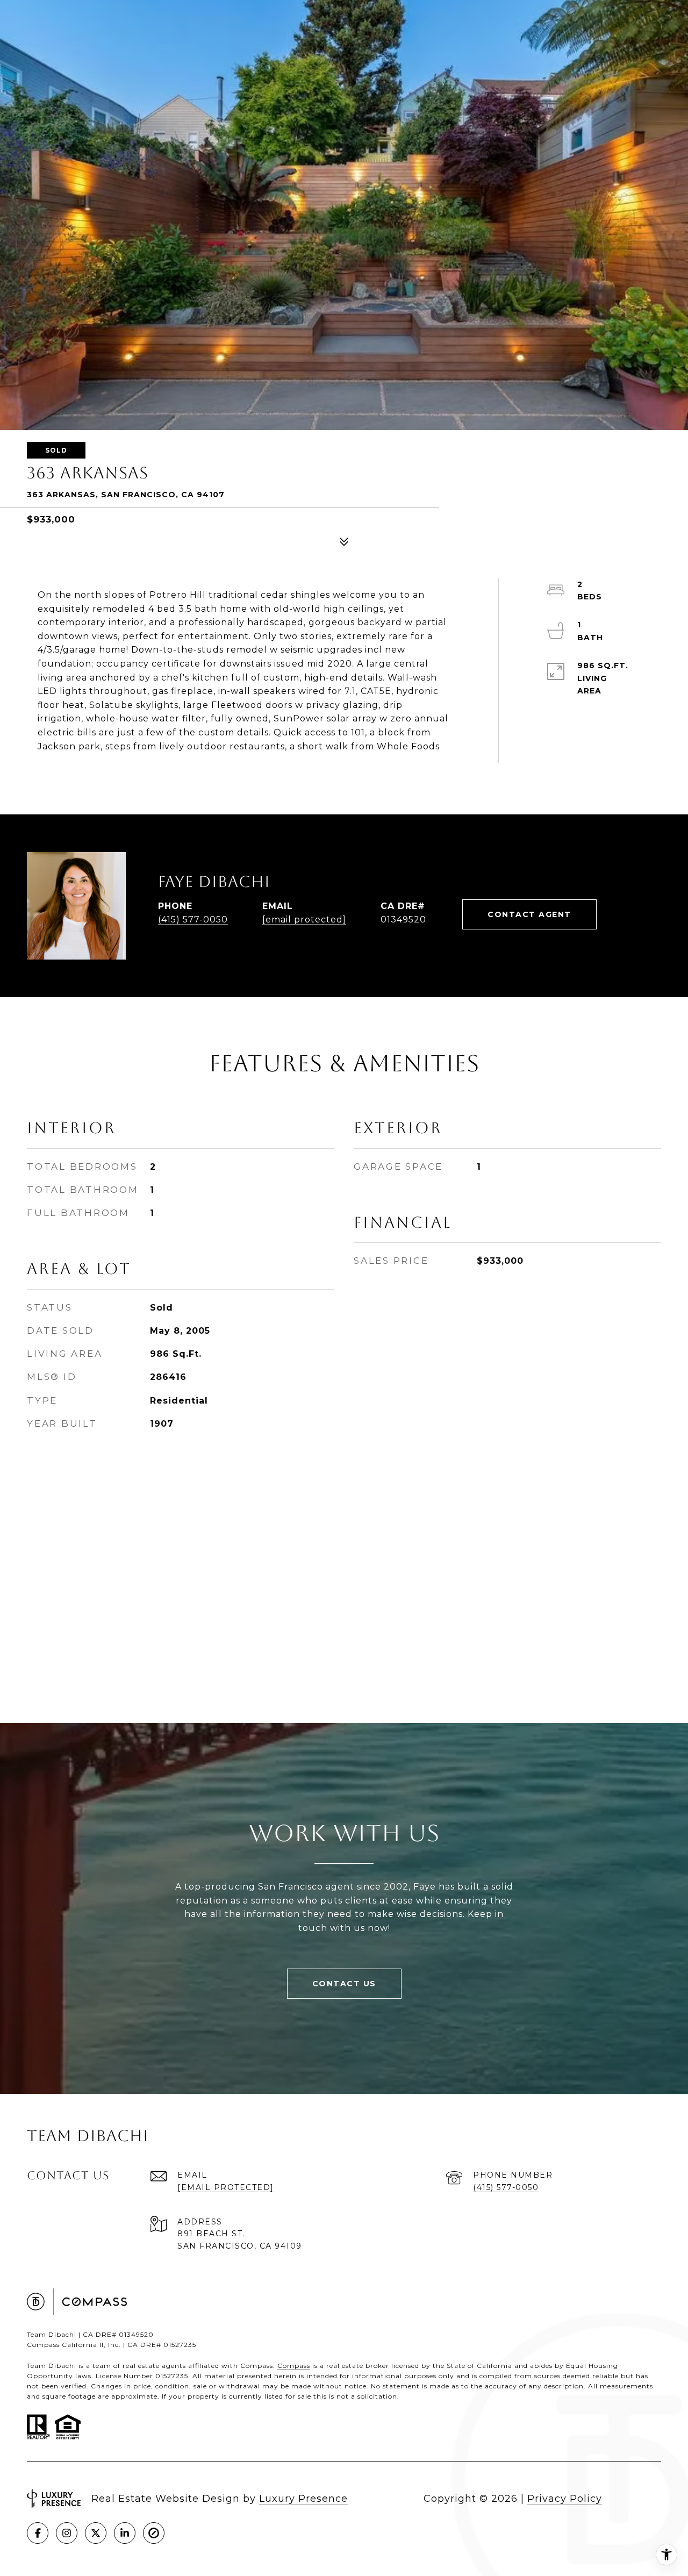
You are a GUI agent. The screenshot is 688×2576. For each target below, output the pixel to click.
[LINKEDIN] (125, 2533)
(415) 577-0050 (193, 920)
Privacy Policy (565, 2499)
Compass (294, 2366)
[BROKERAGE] (154, 2533)
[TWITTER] (96, 2533)
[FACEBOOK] (38, 2533)
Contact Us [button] (344, 1984)
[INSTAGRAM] (67, 2533)
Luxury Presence (303, 2499)
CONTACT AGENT (529, 914)
